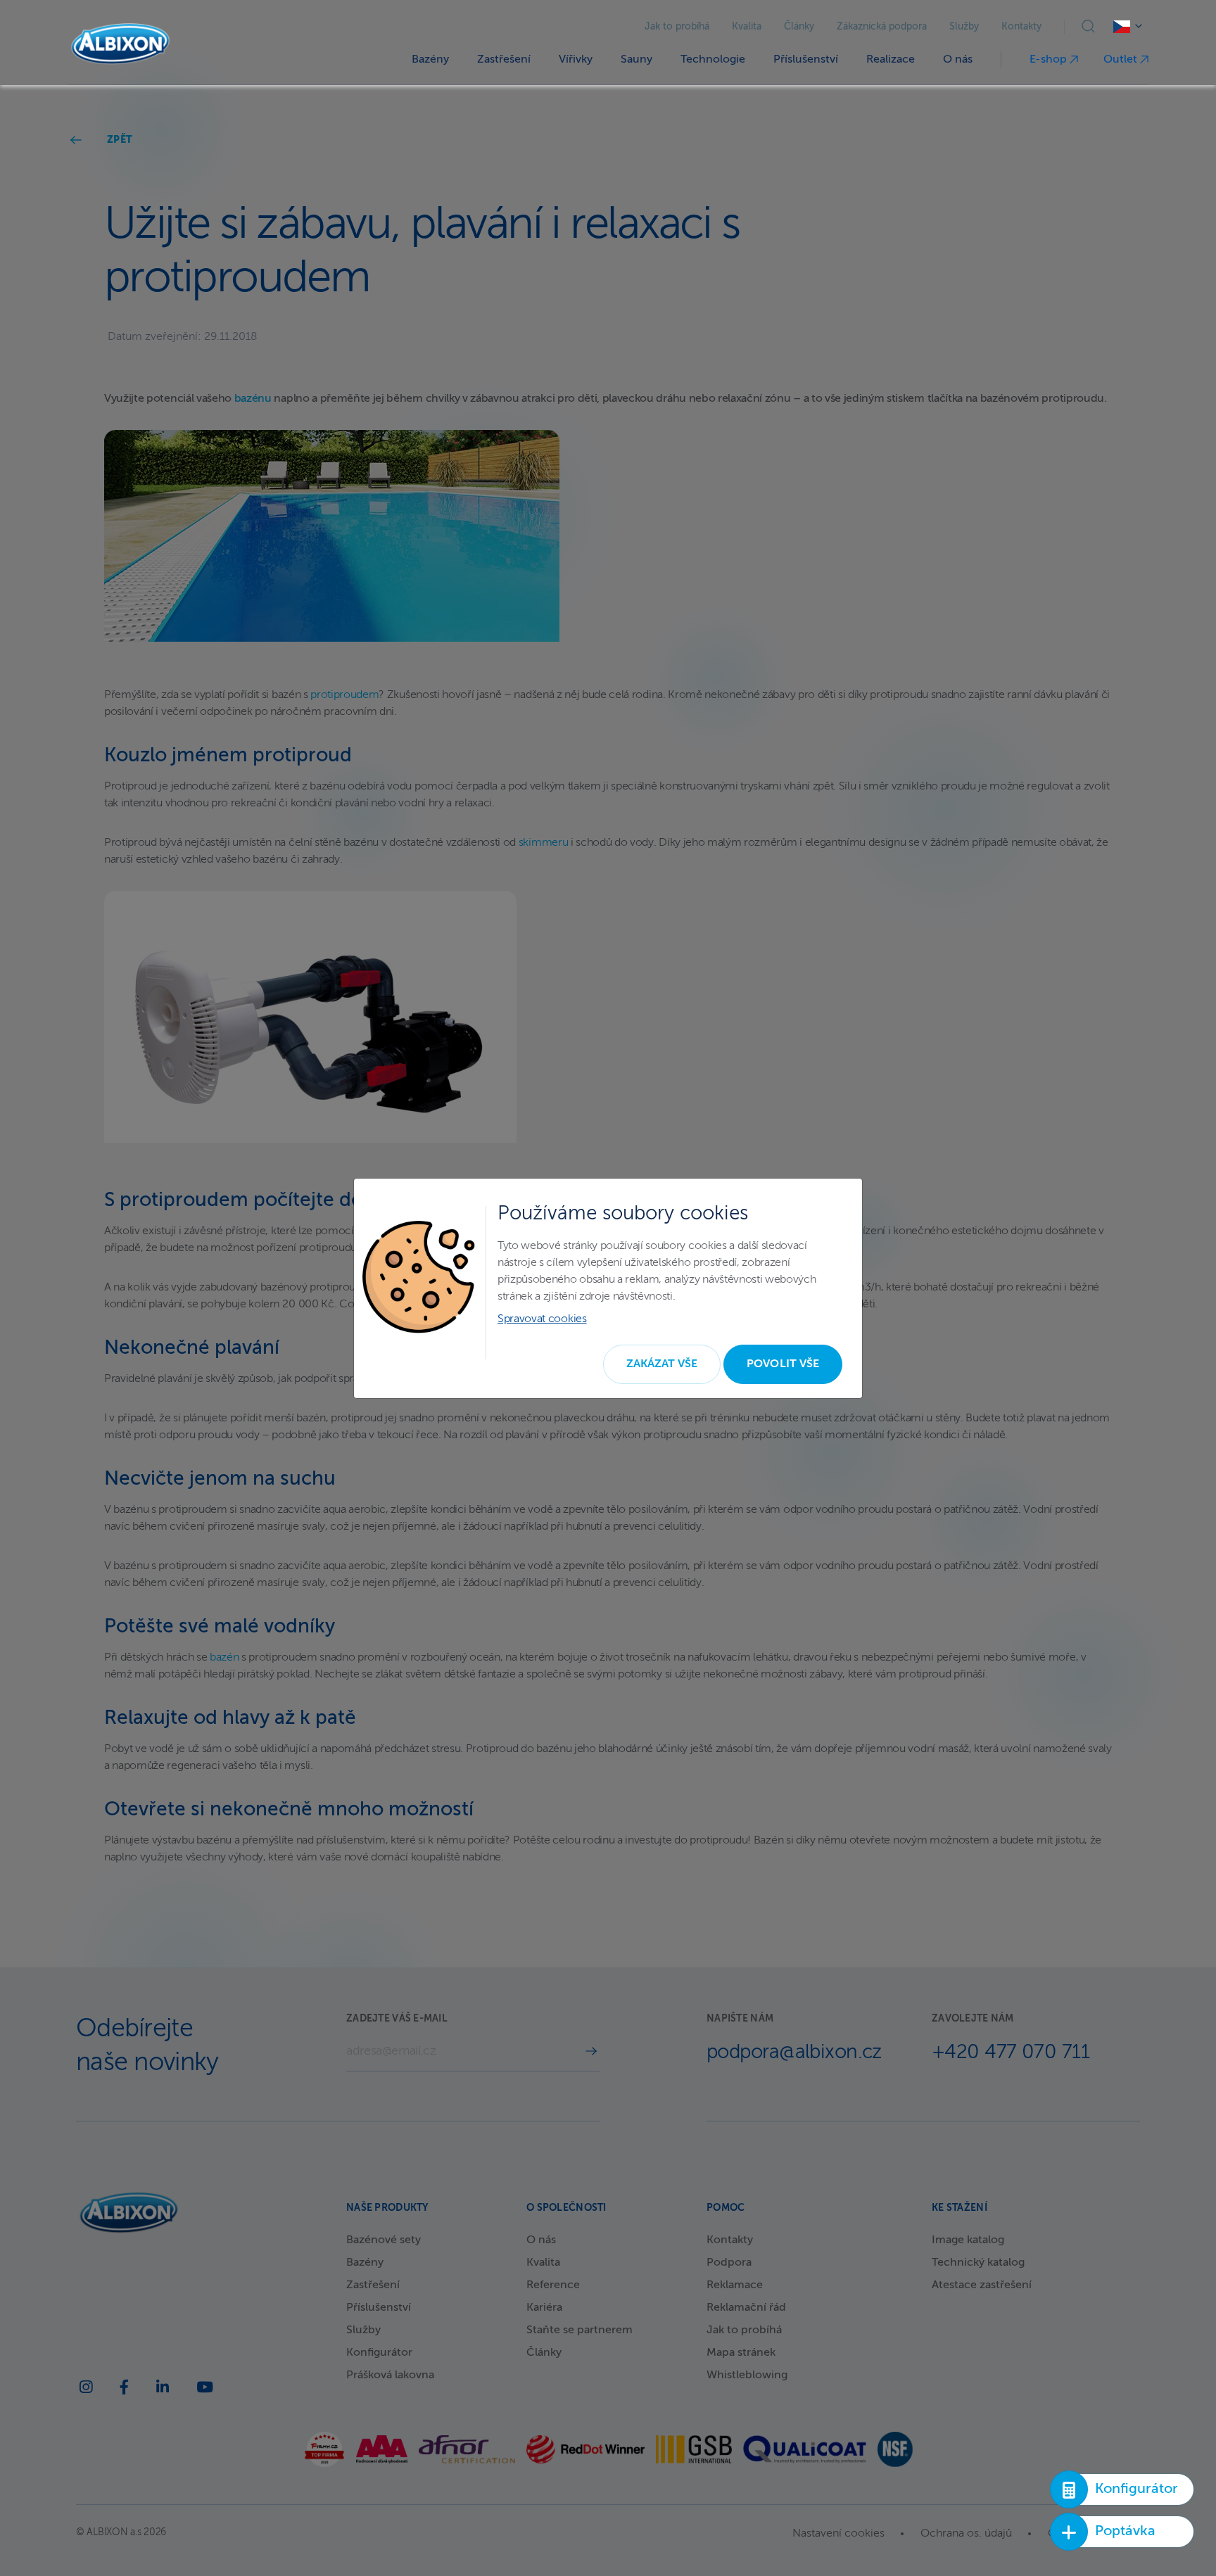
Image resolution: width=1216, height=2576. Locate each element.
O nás (958, 60)
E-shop (1050, 60)
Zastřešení (504, 60)
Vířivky (576, 60)
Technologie (713, 60)
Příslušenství (806, 60)
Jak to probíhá (677, 27)
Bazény (430, 60)
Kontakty (1021, 27)
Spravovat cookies (542, 1319)
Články (799, 27)
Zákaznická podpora (882, 27)
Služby (964, 27)
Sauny (636, 60)
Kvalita (747, 27)
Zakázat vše (662, 1364)
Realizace (891, 60)
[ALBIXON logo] (120, 44)
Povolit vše (783, 1364)
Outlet (1122, 60)
